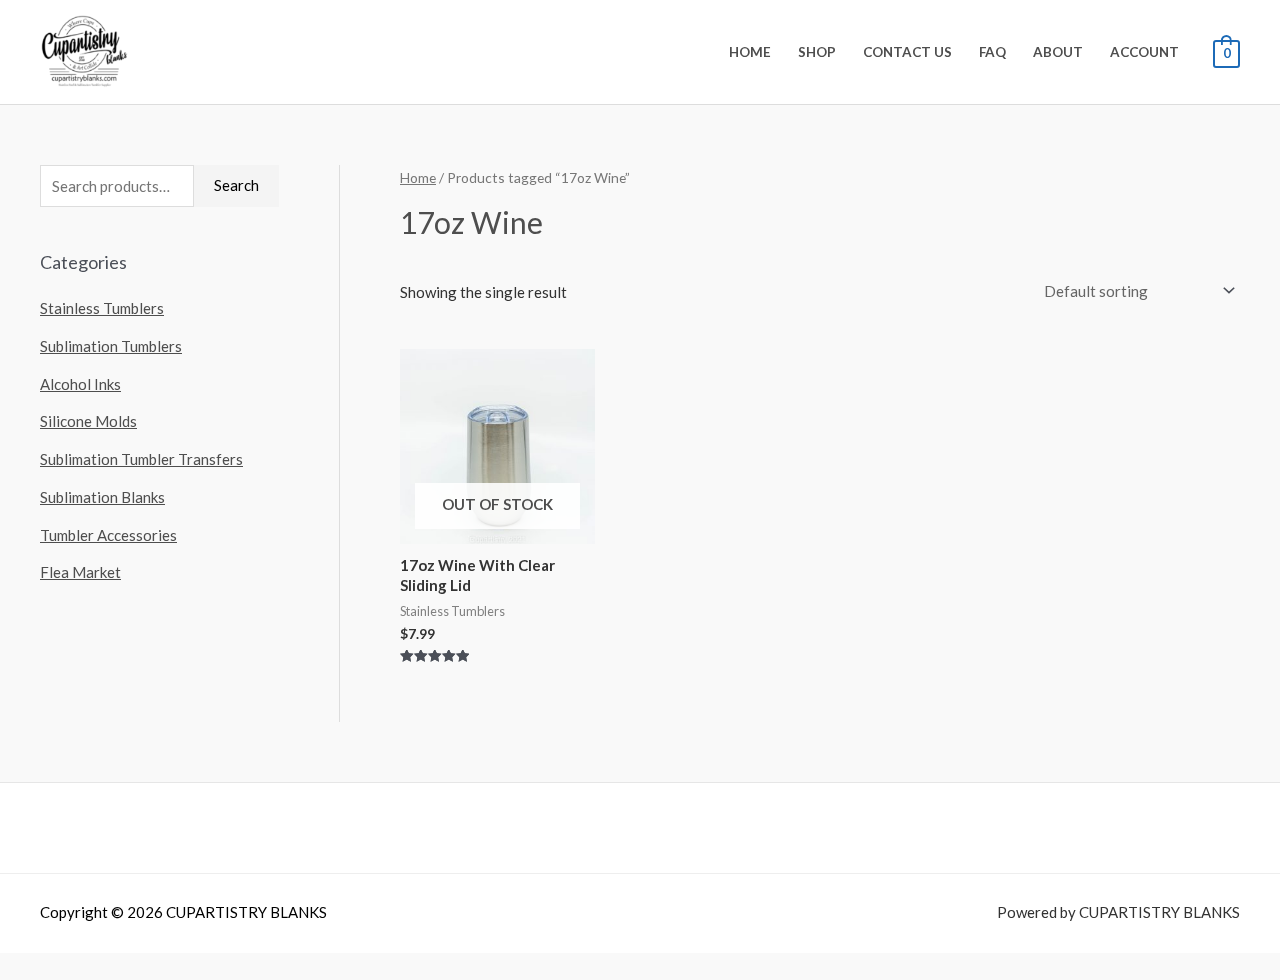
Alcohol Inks (80, 384)
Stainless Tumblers (102, 308)
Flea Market (80, 572)
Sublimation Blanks (102, 497)
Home (750, 52)
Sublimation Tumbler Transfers (141, 459)
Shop (817, 52)
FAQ (992, 52)
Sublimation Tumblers (111, 346)
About (1058, 52)
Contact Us (907, 52)
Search (236, 185)
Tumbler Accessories (108, 535)
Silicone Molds (88, 421)
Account (1144, 52)
